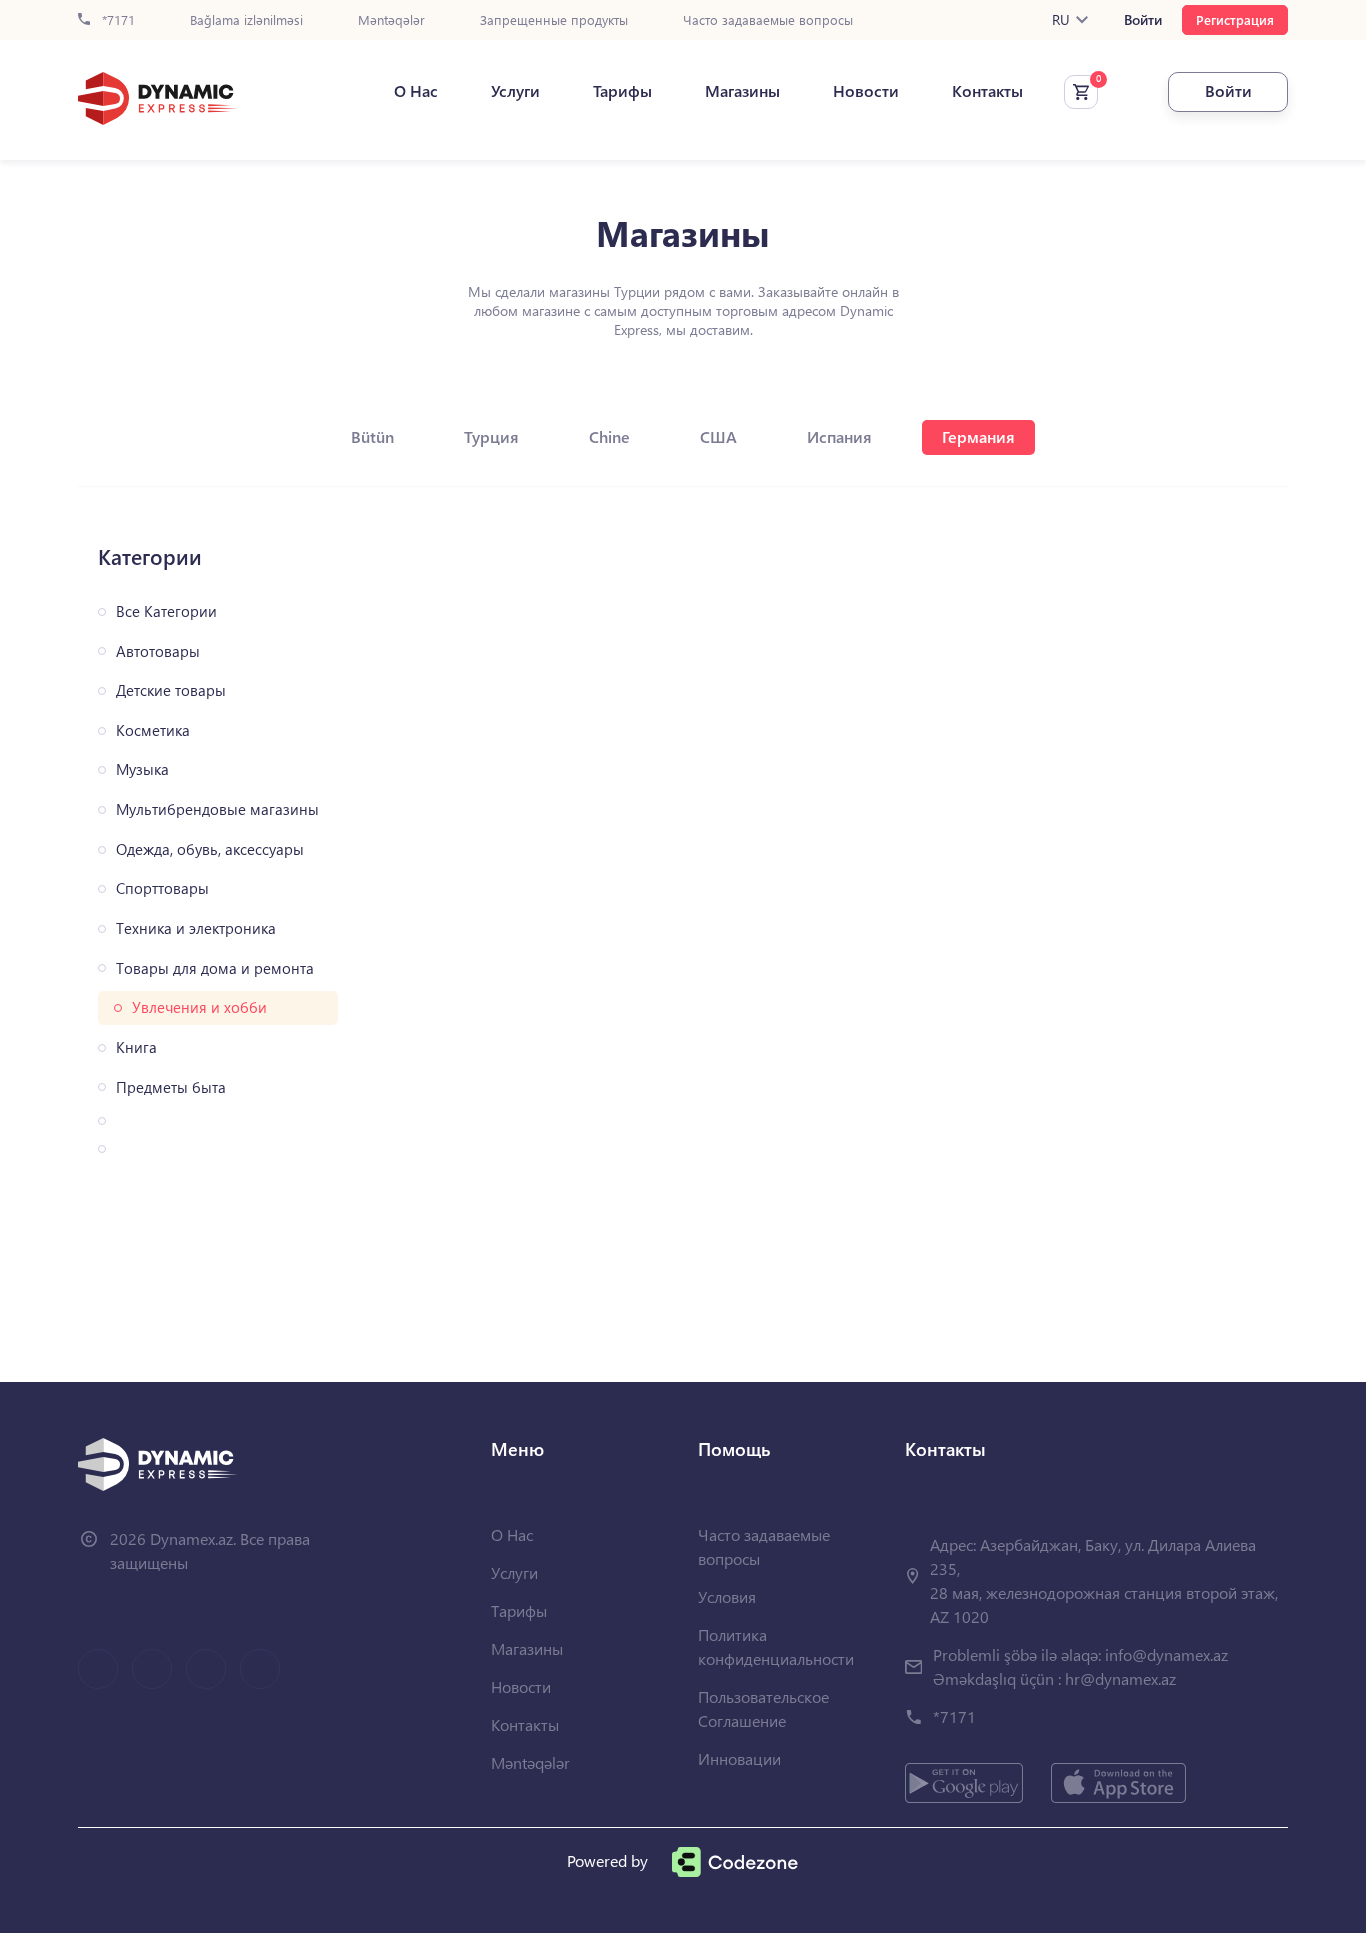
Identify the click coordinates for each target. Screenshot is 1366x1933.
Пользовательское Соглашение (763, 1708)
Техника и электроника (196, 928)
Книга (136, 1047)
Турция (491, 436)
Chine (609, 436)
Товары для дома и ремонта (215, 968)
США (718, 436)
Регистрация (1235, 19)
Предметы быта (171, 1087)
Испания (839, 436)
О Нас (416, 91)
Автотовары (158, 651)
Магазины (742, 91)
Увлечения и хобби (199, 1007)
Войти (1143, 20)
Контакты (987, 91)
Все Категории (166, 611)
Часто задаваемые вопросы (768, 20)
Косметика (153, 730)
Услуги (515, 91)
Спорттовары (162, 888)
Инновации (739, 1758)
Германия (978, 436)
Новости (866, 91)
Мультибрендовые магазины (217, 809)
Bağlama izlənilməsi (246, 20)
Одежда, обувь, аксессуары (210, 849)
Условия (727, 1596)
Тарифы (622, 91)
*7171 (116, 20)
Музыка (142, 769)
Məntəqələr (391, 20)
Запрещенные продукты (554, 20)
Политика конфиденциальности (776, 1646)
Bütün (372, 436)
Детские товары (171, 690)
